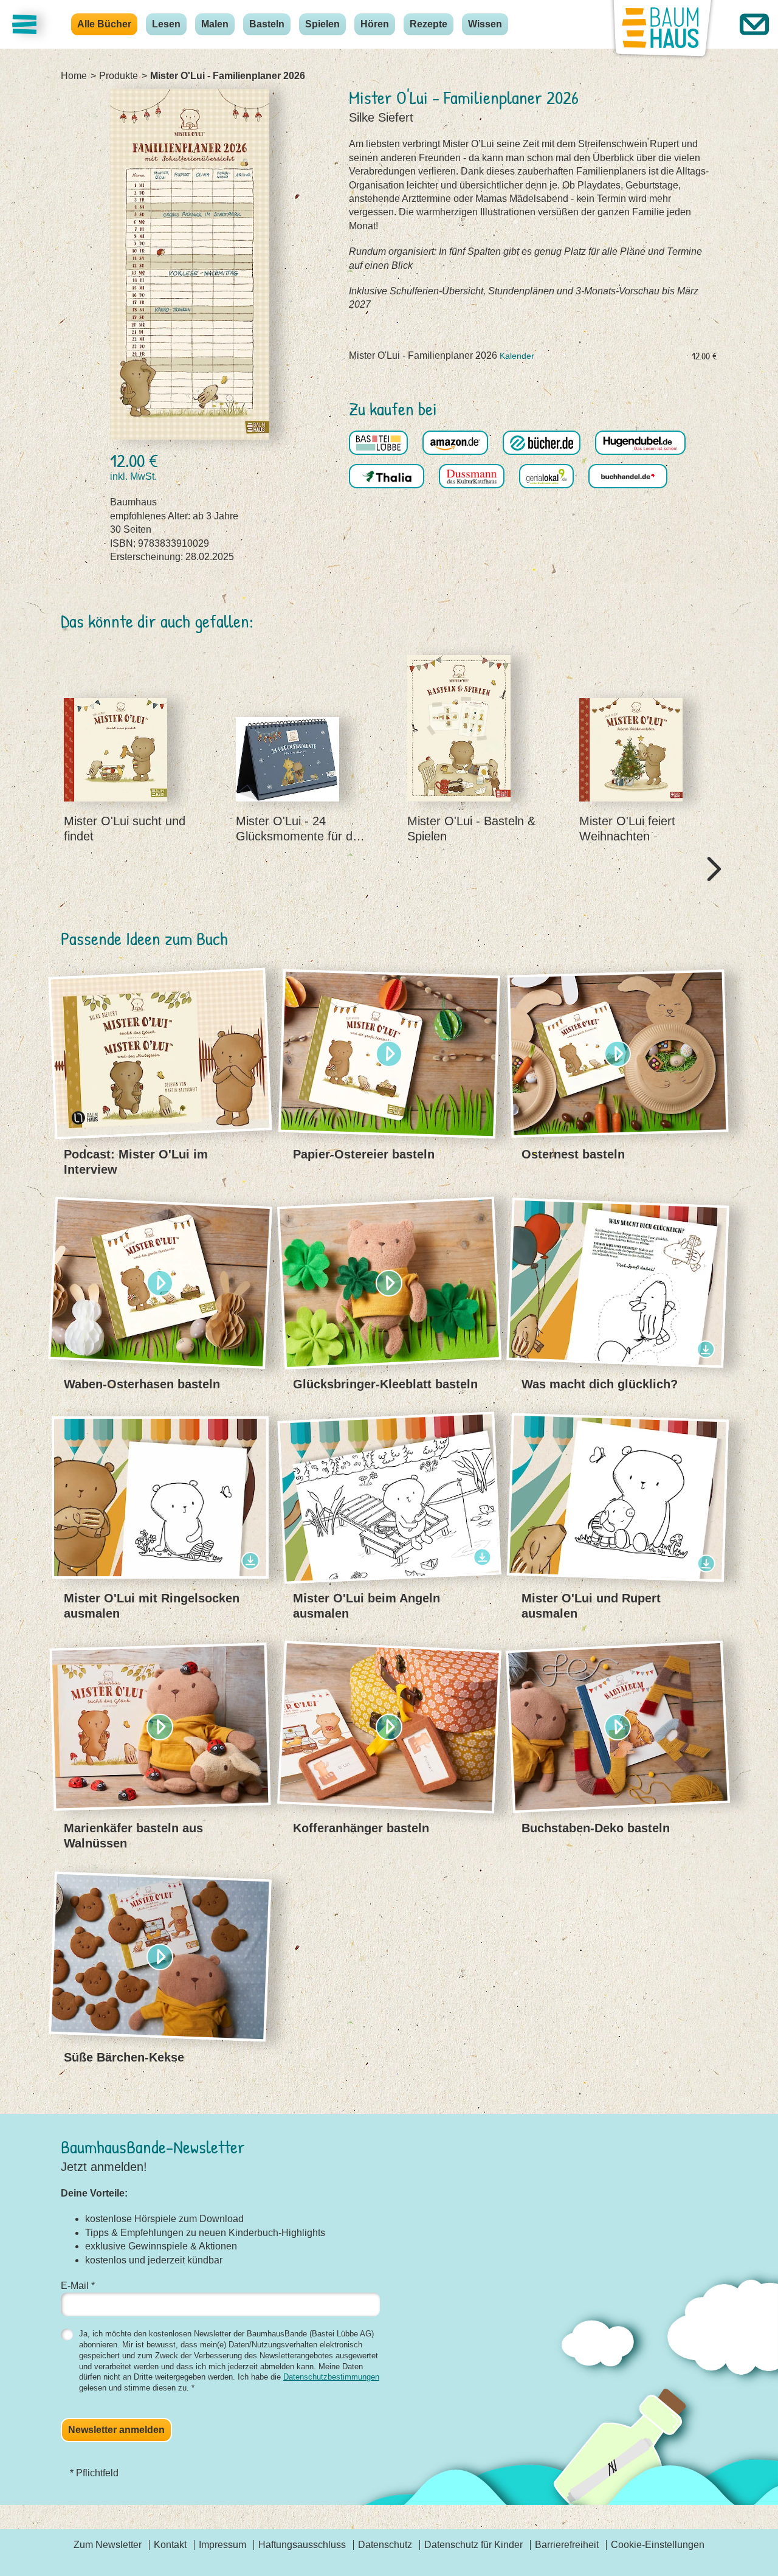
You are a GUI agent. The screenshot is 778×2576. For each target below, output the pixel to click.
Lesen (166, 24)
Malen (215, 24)
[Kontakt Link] (754, 24)
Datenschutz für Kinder (473, 2545)
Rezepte (429, 24)
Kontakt (170, 2545)
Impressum (222, 2545)
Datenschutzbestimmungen (331, 2377)
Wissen (485, 24)
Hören (375, 24)
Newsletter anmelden (116, 2430)
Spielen (322, 24)
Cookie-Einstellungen (658, 2545)
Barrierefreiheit (567, 2545)
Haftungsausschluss (302, 2545)
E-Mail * (78, 2286)
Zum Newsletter (108, 2545)
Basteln (267, 24)
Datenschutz (385, 2545)
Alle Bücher (104, 24)
